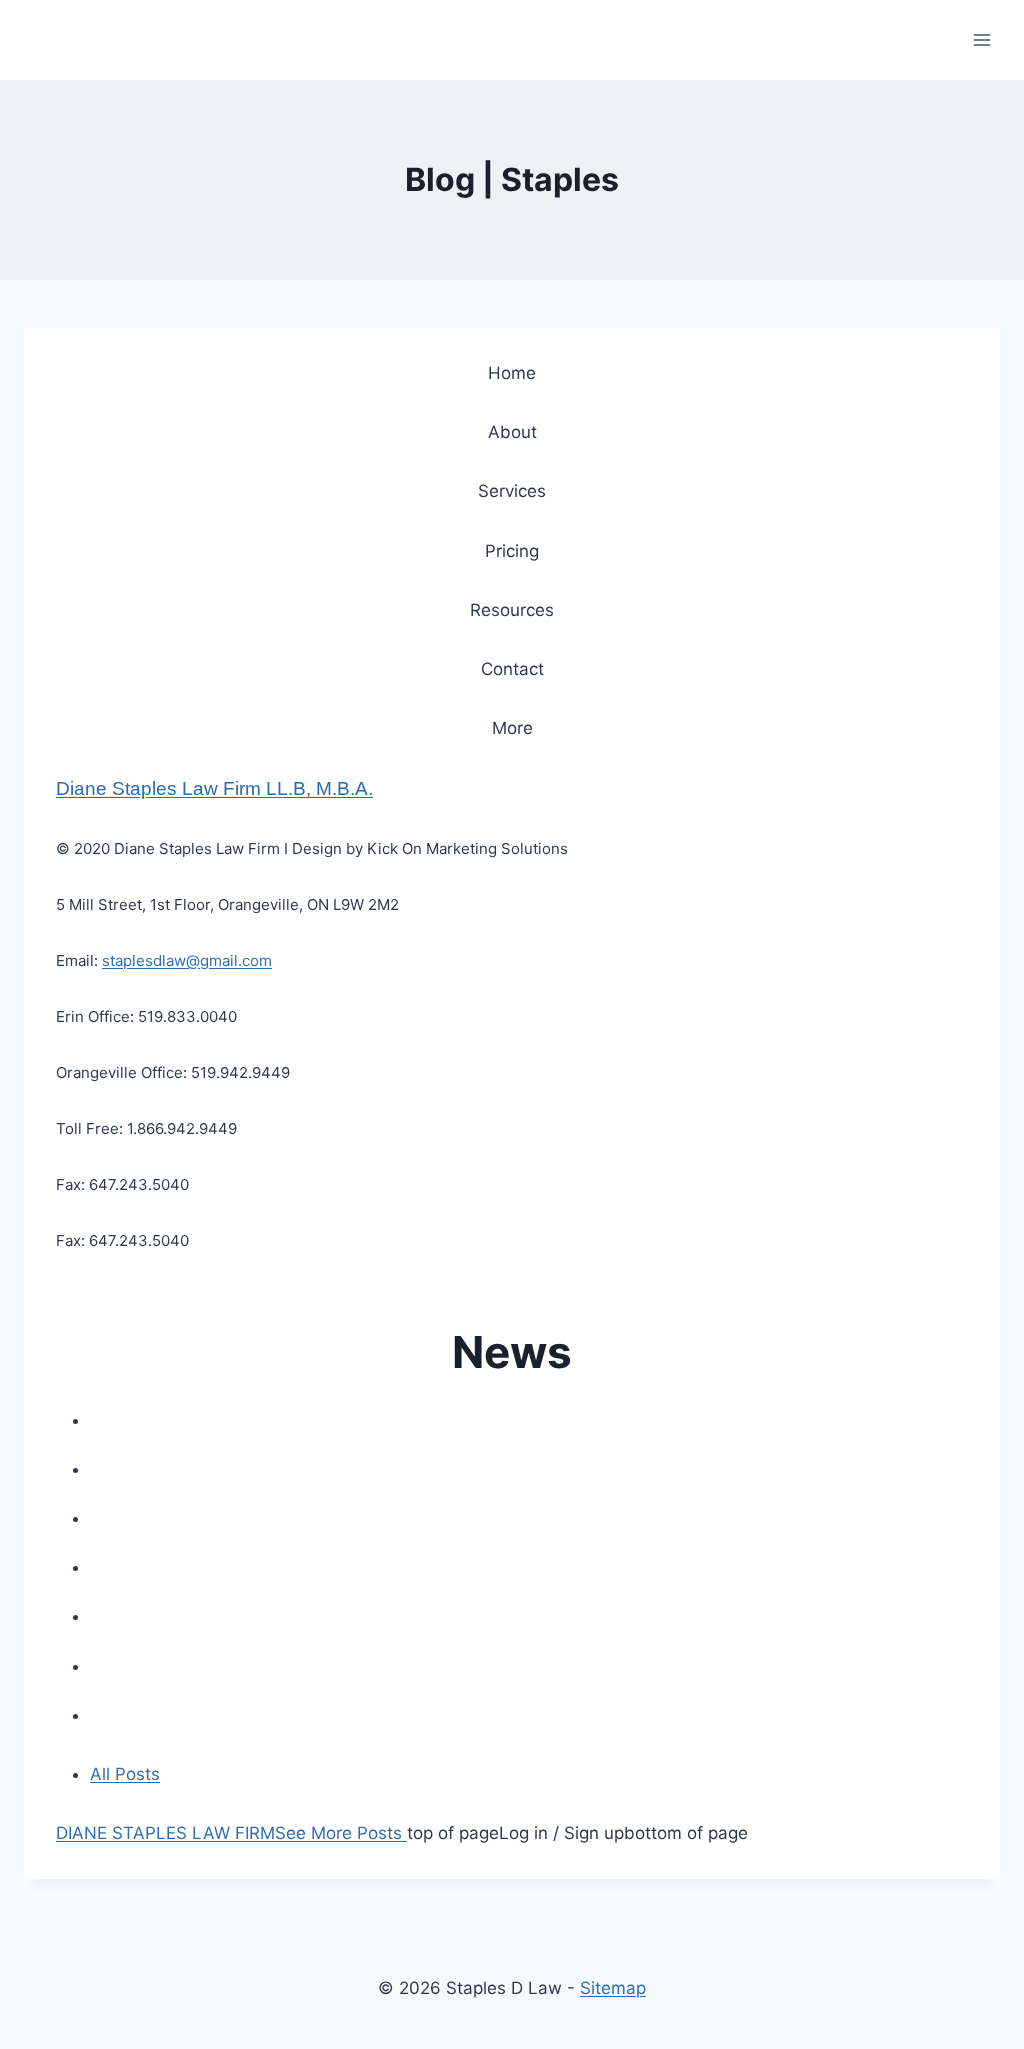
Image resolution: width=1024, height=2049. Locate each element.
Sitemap (613, 1988)
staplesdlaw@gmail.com (187, 960)
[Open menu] (981, 39)
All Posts (125, 1774)
